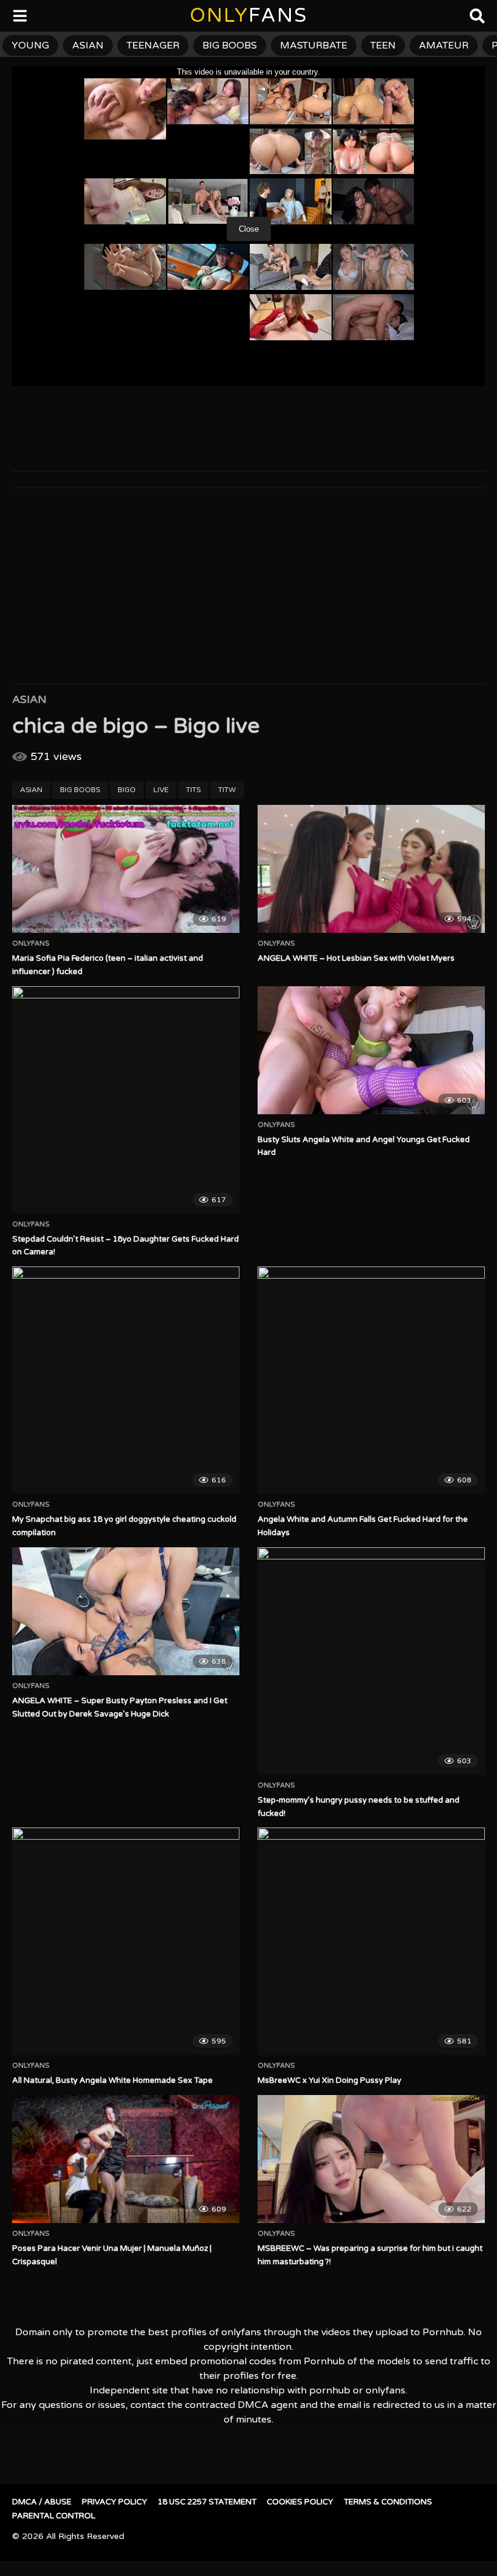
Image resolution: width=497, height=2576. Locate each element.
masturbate (314, 45)
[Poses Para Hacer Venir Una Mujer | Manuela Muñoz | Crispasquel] (126, 2159)
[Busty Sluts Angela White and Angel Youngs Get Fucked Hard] (371, 1050)
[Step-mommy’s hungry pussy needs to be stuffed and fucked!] (371, 1661)
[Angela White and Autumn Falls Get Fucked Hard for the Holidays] (371, 1380)
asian (88, 45)
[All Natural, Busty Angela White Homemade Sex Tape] (126, 1941)
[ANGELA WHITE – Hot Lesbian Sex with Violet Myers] (371, 869)
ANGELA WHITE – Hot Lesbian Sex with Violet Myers (356, 958)
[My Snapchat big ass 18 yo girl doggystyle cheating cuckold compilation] (126, 1380)
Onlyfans (31, 944)
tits (193, 790)
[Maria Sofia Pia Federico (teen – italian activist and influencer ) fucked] (126, 869)
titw (227, 790)
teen (383, 45)
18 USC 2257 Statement (207, 2502)
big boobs (230, 45)
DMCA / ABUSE (42, 2502)
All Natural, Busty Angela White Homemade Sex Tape (112, 2080)
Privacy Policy (115, 2502)
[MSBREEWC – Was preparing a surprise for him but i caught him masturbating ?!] (371, 2159)
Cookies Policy (300, 2502)
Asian (29, 699)
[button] (19, 18)
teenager (153, 45)
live (161, 790)
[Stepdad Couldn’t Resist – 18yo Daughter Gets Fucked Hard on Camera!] (126, 1100)
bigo (127, 790)
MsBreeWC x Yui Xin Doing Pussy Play (329, 2080)
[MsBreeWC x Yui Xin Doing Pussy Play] (371, 1941)
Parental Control (54, 2516)
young (30, 45)
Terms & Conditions (388, 2502)
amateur (444, 45)
